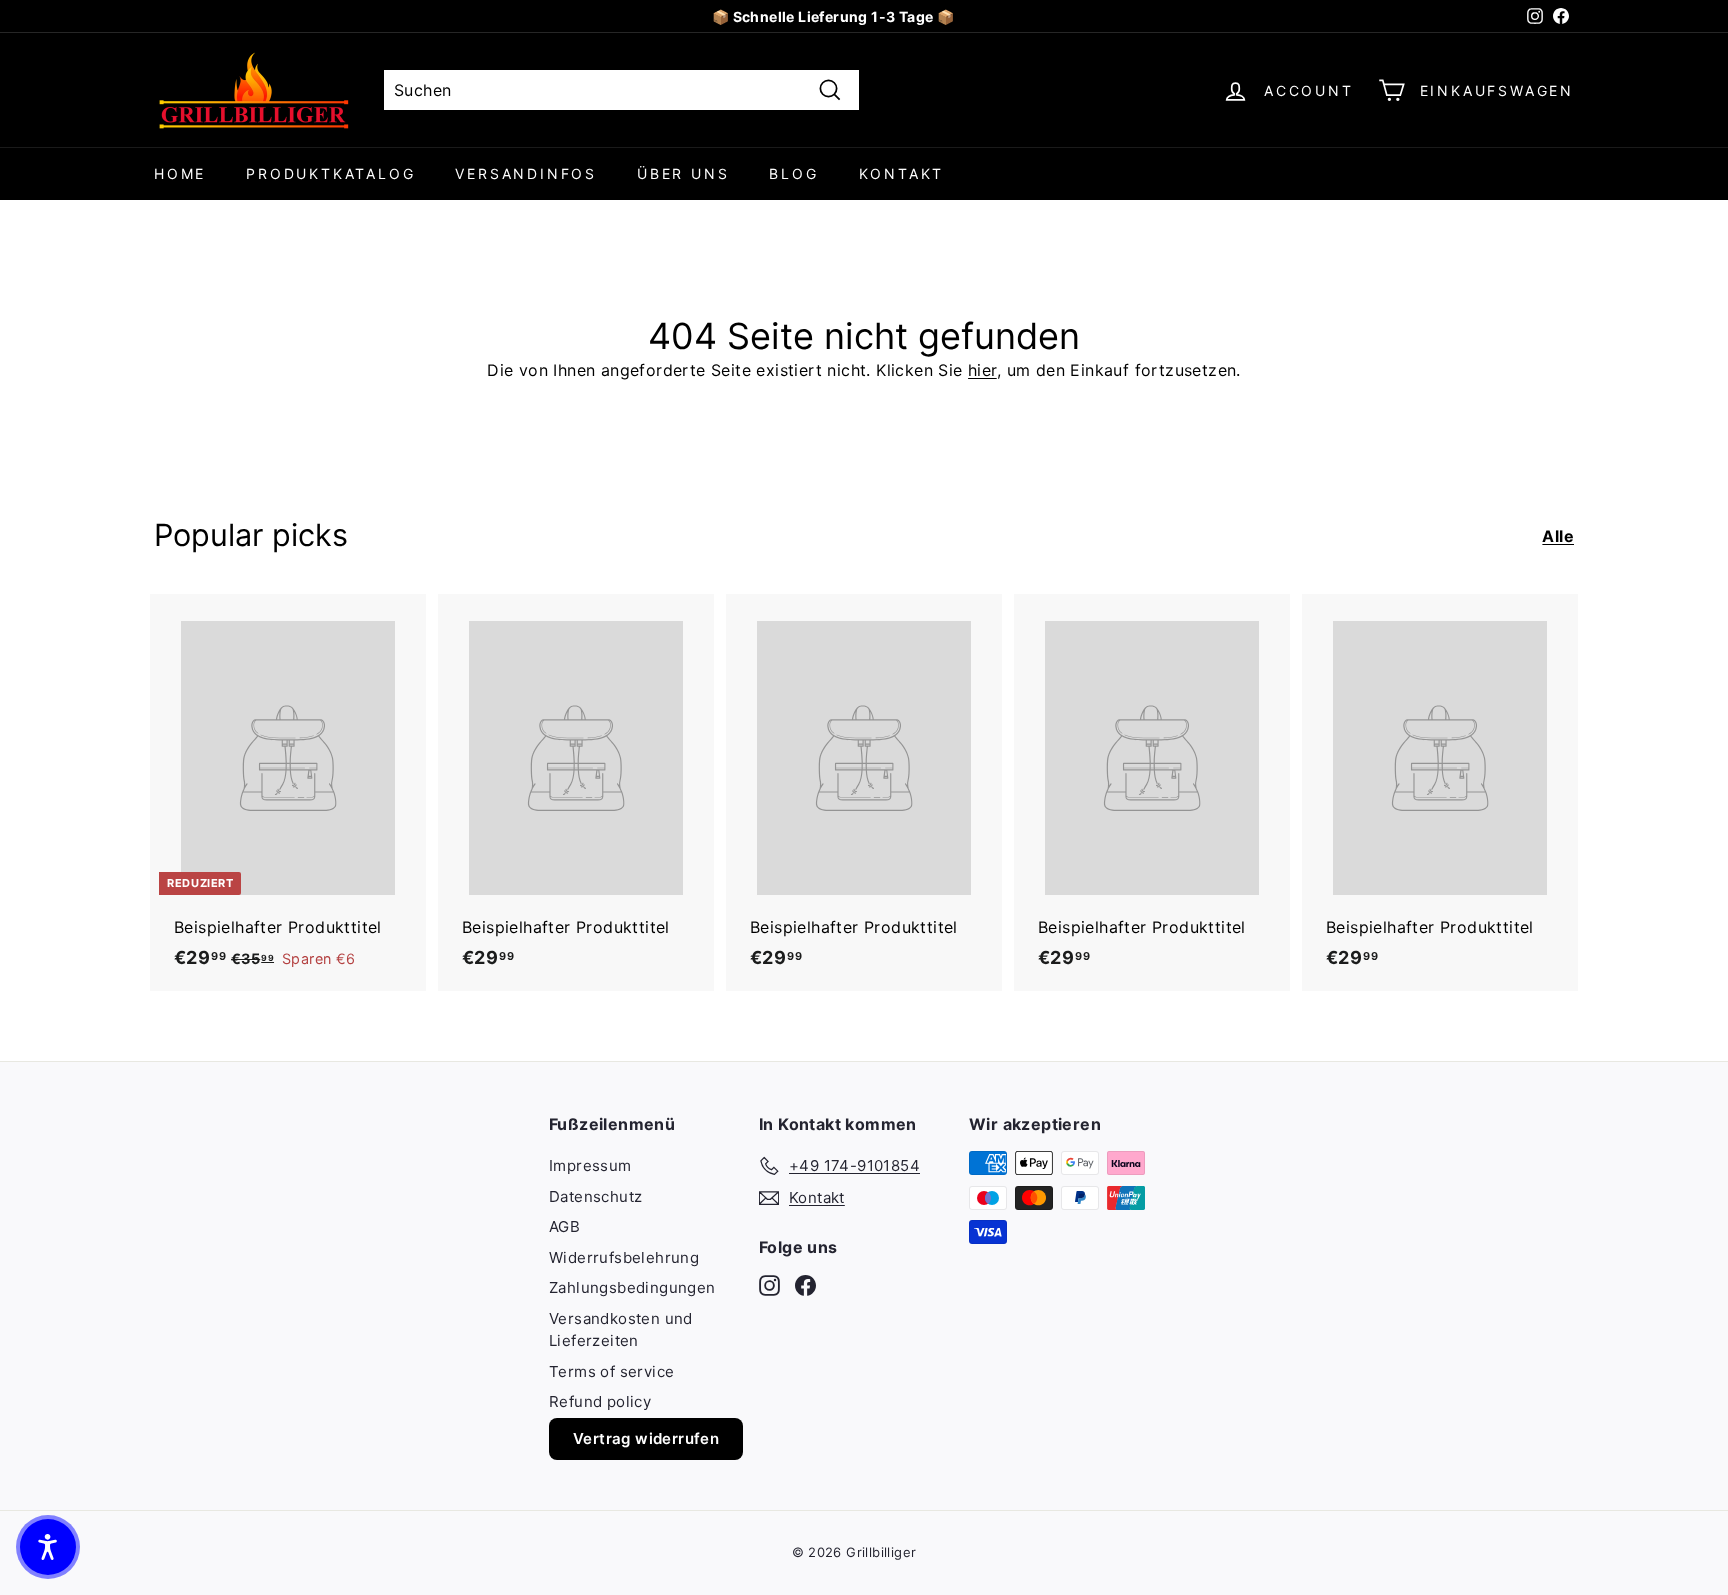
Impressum (590, 1165)
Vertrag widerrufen (646, 1438)
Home (180, 173)
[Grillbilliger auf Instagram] (769, 1285)
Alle (1558, 536)
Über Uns (683, 173)
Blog (793, 173)
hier (982, 370)
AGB (564, 1226)
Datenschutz (595, 1196)
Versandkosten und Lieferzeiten (621, 1330)
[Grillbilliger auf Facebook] (805, 1285)
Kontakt (902, 173)
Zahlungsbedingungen (632, 1287)
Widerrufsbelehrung (624, 1257)
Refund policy (600, 1401)
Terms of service (611, 1371)
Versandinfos (526, 173)
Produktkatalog (330, 173)
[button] (48, 1547)
